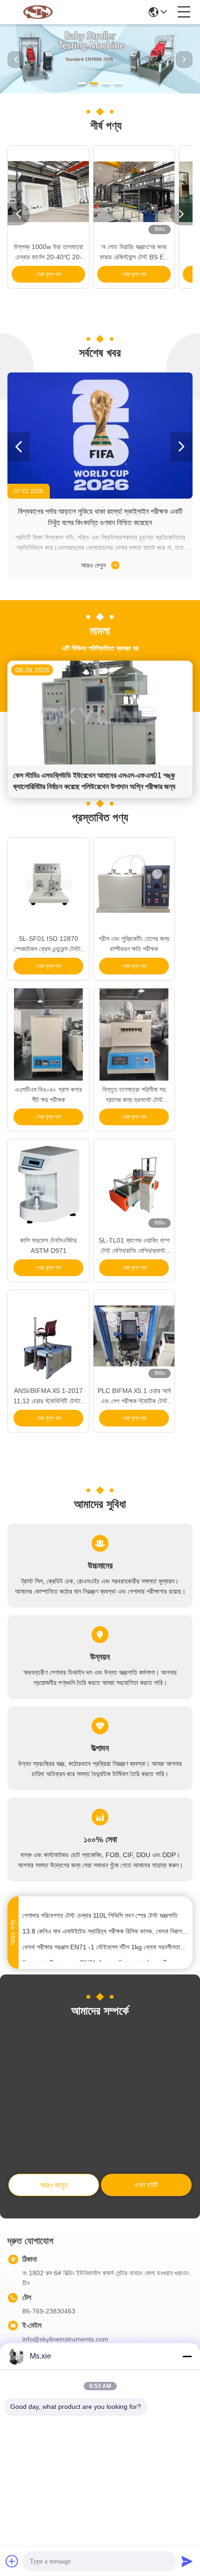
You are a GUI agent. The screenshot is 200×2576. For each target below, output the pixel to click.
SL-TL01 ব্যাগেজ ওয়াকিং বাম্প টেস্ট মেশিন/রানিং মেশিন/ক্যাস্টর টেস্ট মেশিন (134, 1246)
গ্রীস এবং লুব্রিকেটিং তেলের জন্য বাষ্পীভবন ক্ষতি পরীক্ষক (134, 944)
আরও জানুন (54, 2185)
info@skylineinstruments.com (65, 2339)
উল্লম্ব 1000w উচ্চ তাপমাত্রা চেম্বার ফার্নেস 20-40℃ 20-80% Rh (49, 253)
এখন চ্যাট (146, 2185)
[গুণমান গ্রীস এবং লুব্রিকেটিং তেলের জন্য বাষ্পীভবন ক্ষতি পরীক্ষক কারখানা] (134, 884)
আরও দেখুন (94, 565)
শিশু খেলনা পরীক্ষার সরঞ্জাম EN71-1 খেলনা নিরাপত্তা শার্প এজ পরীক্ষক (99, 1957)
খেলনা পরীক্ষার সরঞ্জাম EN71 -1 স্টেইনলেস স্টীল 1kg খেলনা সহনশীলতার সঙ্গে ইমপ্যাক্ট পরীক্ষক (106, 1941)
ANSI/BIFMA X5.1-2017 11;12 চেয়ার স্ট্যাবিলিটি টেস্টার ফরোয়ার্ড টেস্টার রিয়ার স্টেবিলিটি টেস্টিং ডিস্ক (48, 1396)
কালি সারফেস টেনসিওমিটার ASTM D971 (48, 1245)
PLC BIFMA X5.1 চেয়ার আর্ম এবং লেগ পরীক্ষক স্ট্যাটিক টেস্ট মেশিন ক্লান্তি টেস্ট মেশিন (134, 1396)
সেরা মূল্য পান (49, 274)
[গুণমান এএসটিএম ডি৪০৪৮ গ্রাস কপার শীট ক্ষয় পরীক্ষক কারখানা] (48, 1034)
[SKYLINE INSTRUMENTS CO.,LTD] (38, 12)
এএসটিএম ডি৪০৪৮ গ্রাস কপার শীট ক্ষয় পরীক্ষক (48, 1095)
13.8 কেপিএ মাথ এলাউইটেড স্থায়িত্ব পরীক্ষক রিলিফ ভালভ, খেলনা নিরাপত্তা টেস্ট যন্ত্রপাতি (106, 1925)
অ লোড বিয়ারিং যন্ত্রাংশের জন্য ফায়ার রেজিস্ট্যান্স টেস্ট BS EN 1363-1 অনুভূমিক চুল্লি (134, 253)
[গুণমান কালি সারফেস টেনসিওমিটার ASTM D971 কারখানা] (48, 1185)
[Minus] (187, 2356)
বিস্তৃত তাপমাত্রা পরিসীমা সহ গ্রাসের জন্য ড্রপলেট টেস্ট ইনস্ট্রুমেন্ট (134, 1095)
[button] (82, 83)
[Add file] (12, 2561)
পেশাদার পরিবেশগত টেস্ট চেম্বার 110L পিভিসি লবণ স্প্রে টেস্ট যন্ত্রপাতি (100, 1909)
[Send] (187, 2561)
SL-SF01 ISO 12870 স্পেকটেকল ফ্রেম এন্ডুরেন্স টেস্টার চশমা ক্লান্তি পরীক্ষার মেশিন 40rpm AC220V (49, 944)
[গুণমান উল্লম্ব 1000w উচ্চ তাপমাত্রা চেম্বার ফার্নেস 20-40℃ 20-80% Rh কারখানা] (48, 192)
